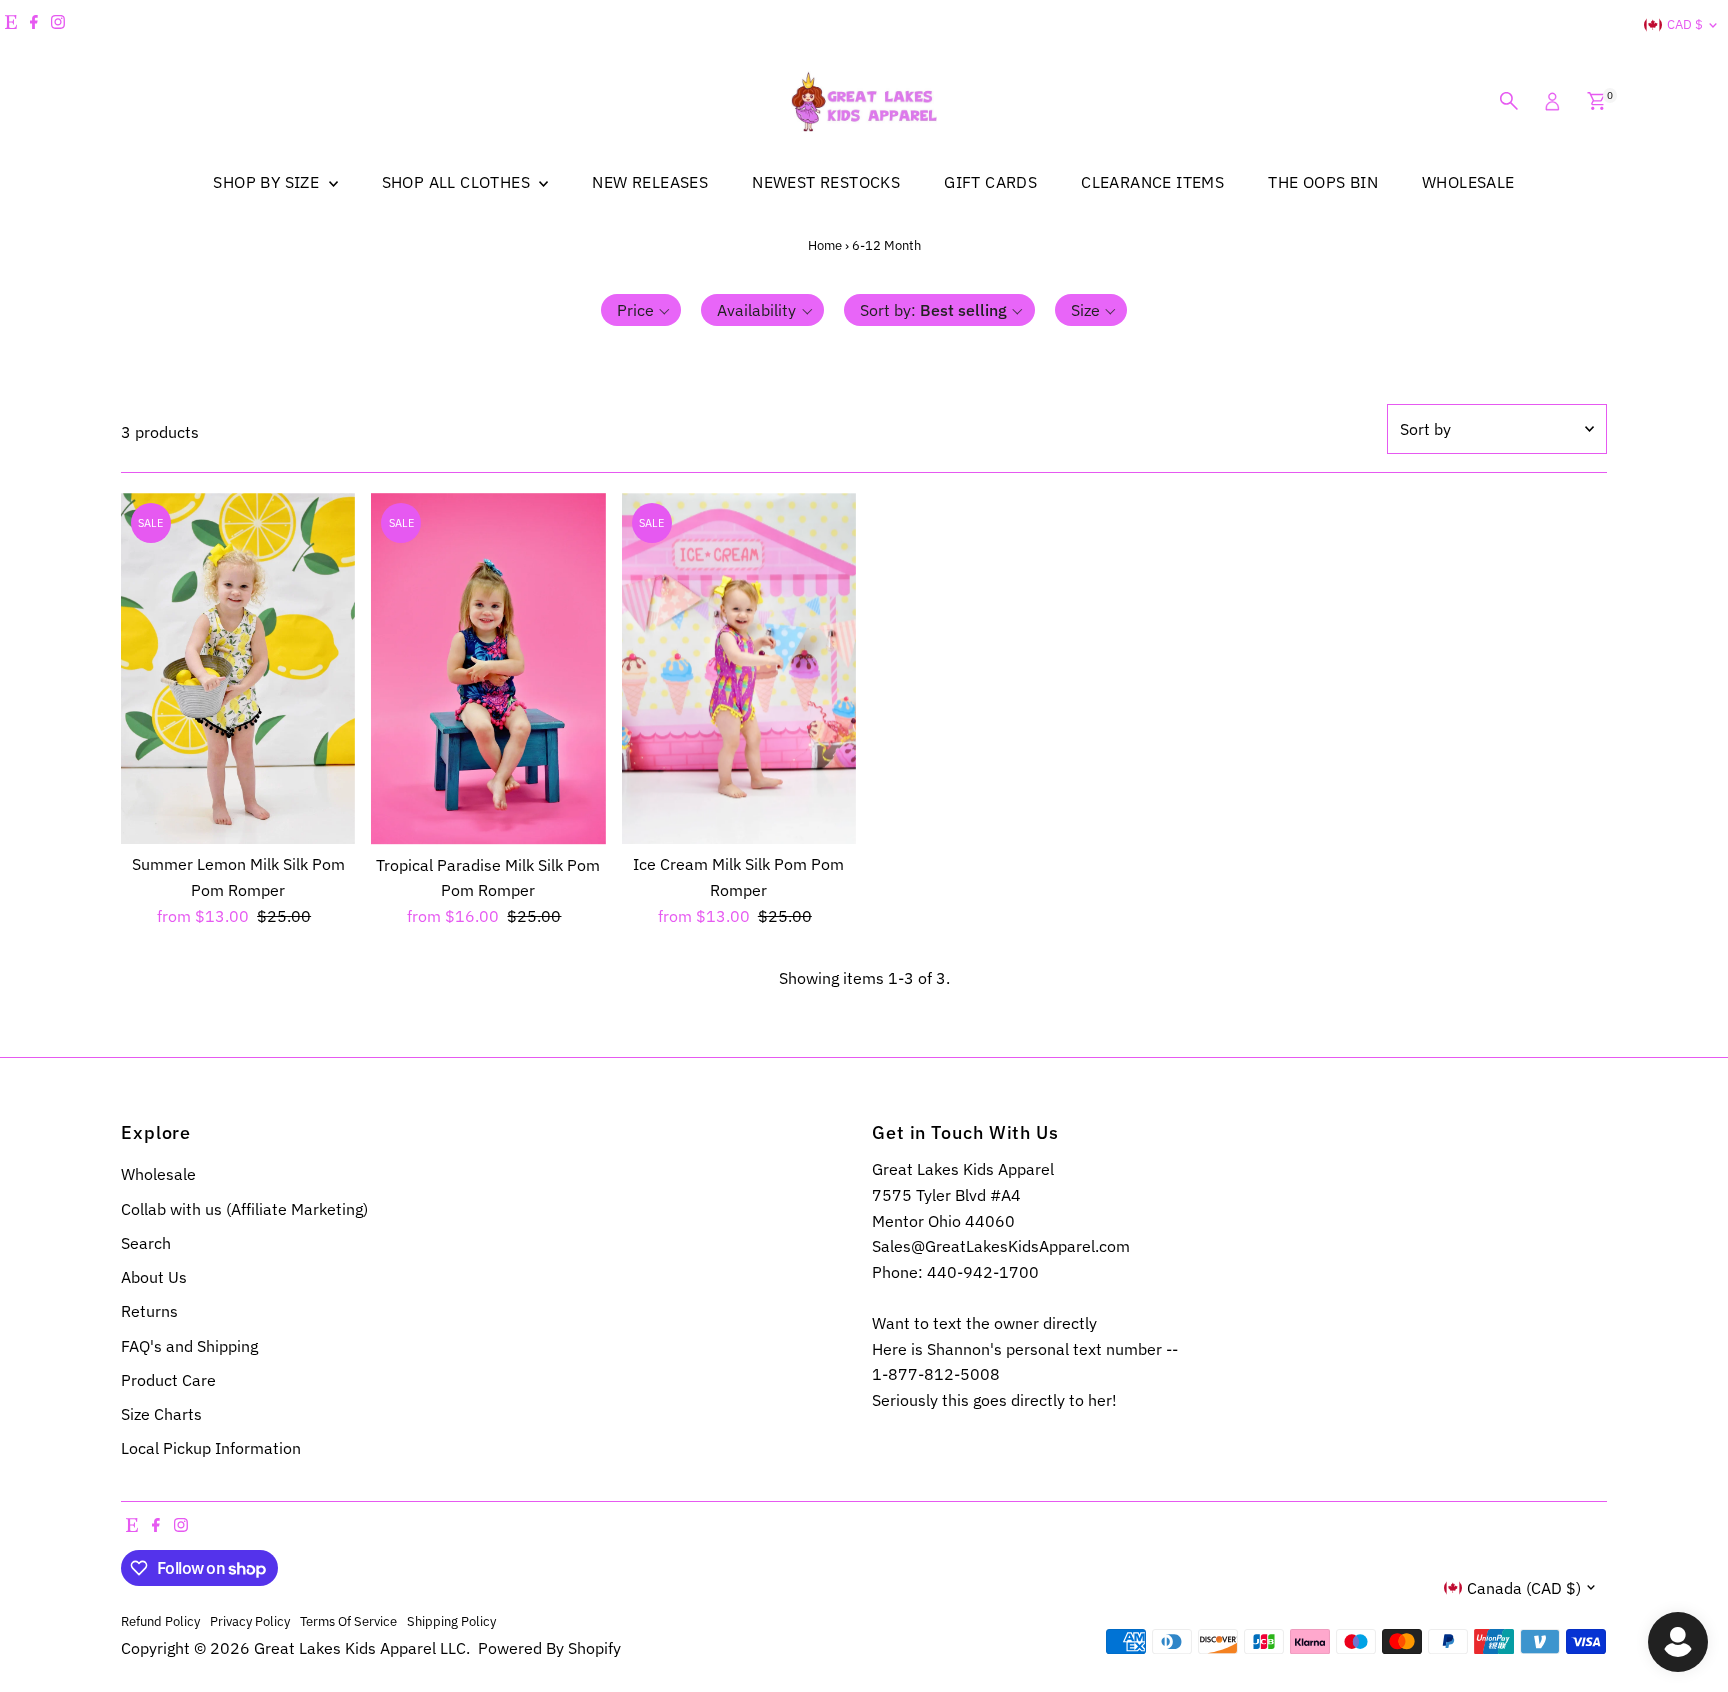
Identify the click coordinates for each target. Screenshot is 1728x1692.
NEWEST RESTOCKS (826, 182)
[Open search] (1509, 101)
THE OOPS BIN (1323, 182)
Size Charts (161, 1414)
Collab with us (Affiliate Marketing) (244, 1209)
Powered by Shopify (549, 1648)
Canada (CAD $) (1524, 1588)
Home (825, 245)
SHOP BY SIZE (268, 182)
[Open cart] (1596, 101)
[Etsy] (11, 25)
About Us (154, 1277)
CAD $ (1685, 24)
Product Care (168, 1380)
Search (146, 1243)
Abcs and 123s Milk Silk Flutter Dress (215, 1604)
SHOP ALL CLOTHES (458, 182)
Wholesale (158, 1174)
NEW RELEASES (650, 182)
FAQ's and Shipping (189, 1346)
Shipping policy (451, 1621)
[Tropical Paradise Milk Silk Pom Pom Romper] (488, 669)
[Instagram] (58, 25)
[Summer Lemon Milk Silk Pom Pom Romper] (238, 668)
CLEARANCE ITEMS (1152, 182)
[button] (641, 310)
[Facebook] (34, 25)
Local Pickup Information (211, 1448)
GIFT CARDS (990, 182)
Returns (149, 1311)
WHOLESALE (1468, 182)
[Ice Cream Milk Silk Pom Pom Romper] (739, 668)
